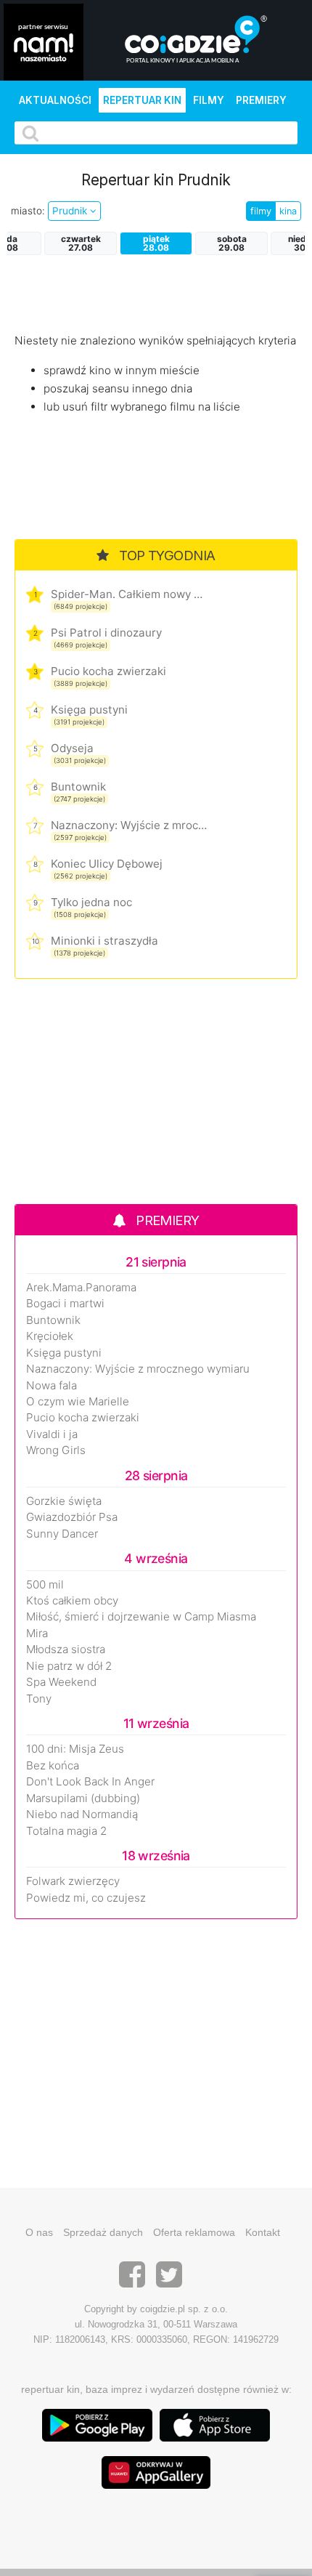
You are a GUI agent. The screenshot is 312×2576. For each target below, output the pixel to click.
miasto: (28, 211)
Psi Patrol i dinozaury (106, 633)
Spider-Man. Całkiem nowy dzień (129, 594)
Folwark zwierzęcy (73, 1881)
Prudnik (71, 211)
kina (288, 211)
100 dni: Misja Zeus (75, 1749)
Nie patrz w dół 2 (69, 1666)
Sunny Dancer (62, 1534)
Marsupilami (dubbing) (83, 1798)
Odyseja (72, 748)
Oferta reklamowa (194, 2232)
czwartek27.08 (81, 243)
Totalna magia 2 (66, 1831)
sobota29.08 (232, 243)
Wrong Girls (56, 1450)
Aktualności (55, 100)
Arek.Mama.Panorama (81, 1288)
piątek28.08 (156, 243)
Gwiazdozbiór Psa (72, 1517)
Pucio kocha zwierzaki (108, 671)
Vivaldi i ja (52, 1434)
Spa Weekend (61, 1682)
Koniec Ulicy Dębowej (107, 864)
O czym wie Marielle (78, 1402)
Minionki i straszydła (104, 941)
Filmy (209, 100)
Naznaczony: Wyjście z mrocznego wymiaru (129, 825)
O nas (39, 2232)
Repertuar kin (142, 100)
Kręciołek (50, 1336)
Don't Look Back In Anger (90, 1782)
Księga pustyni (89, 710)
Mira (37, 1634)
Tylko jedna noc (91, 902)
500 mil (45, 1585)
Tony (39, 1699)
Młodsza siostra (66, 1650)
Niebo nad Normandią (82, 1814)
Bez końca (53, 1766)
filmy (261, 211)
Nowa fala (52, 1386)
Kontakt (263, 2232)
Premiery (261, 100)
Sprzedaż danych (103, 2232)
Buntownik (78, 787)
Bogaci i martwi (65, 1304)
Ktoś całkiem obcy (72, 1601)
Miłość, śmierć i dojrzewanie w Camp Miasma (141, 1617)
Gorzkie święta (64, 1501)
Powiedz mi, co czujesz (86, 1898)
